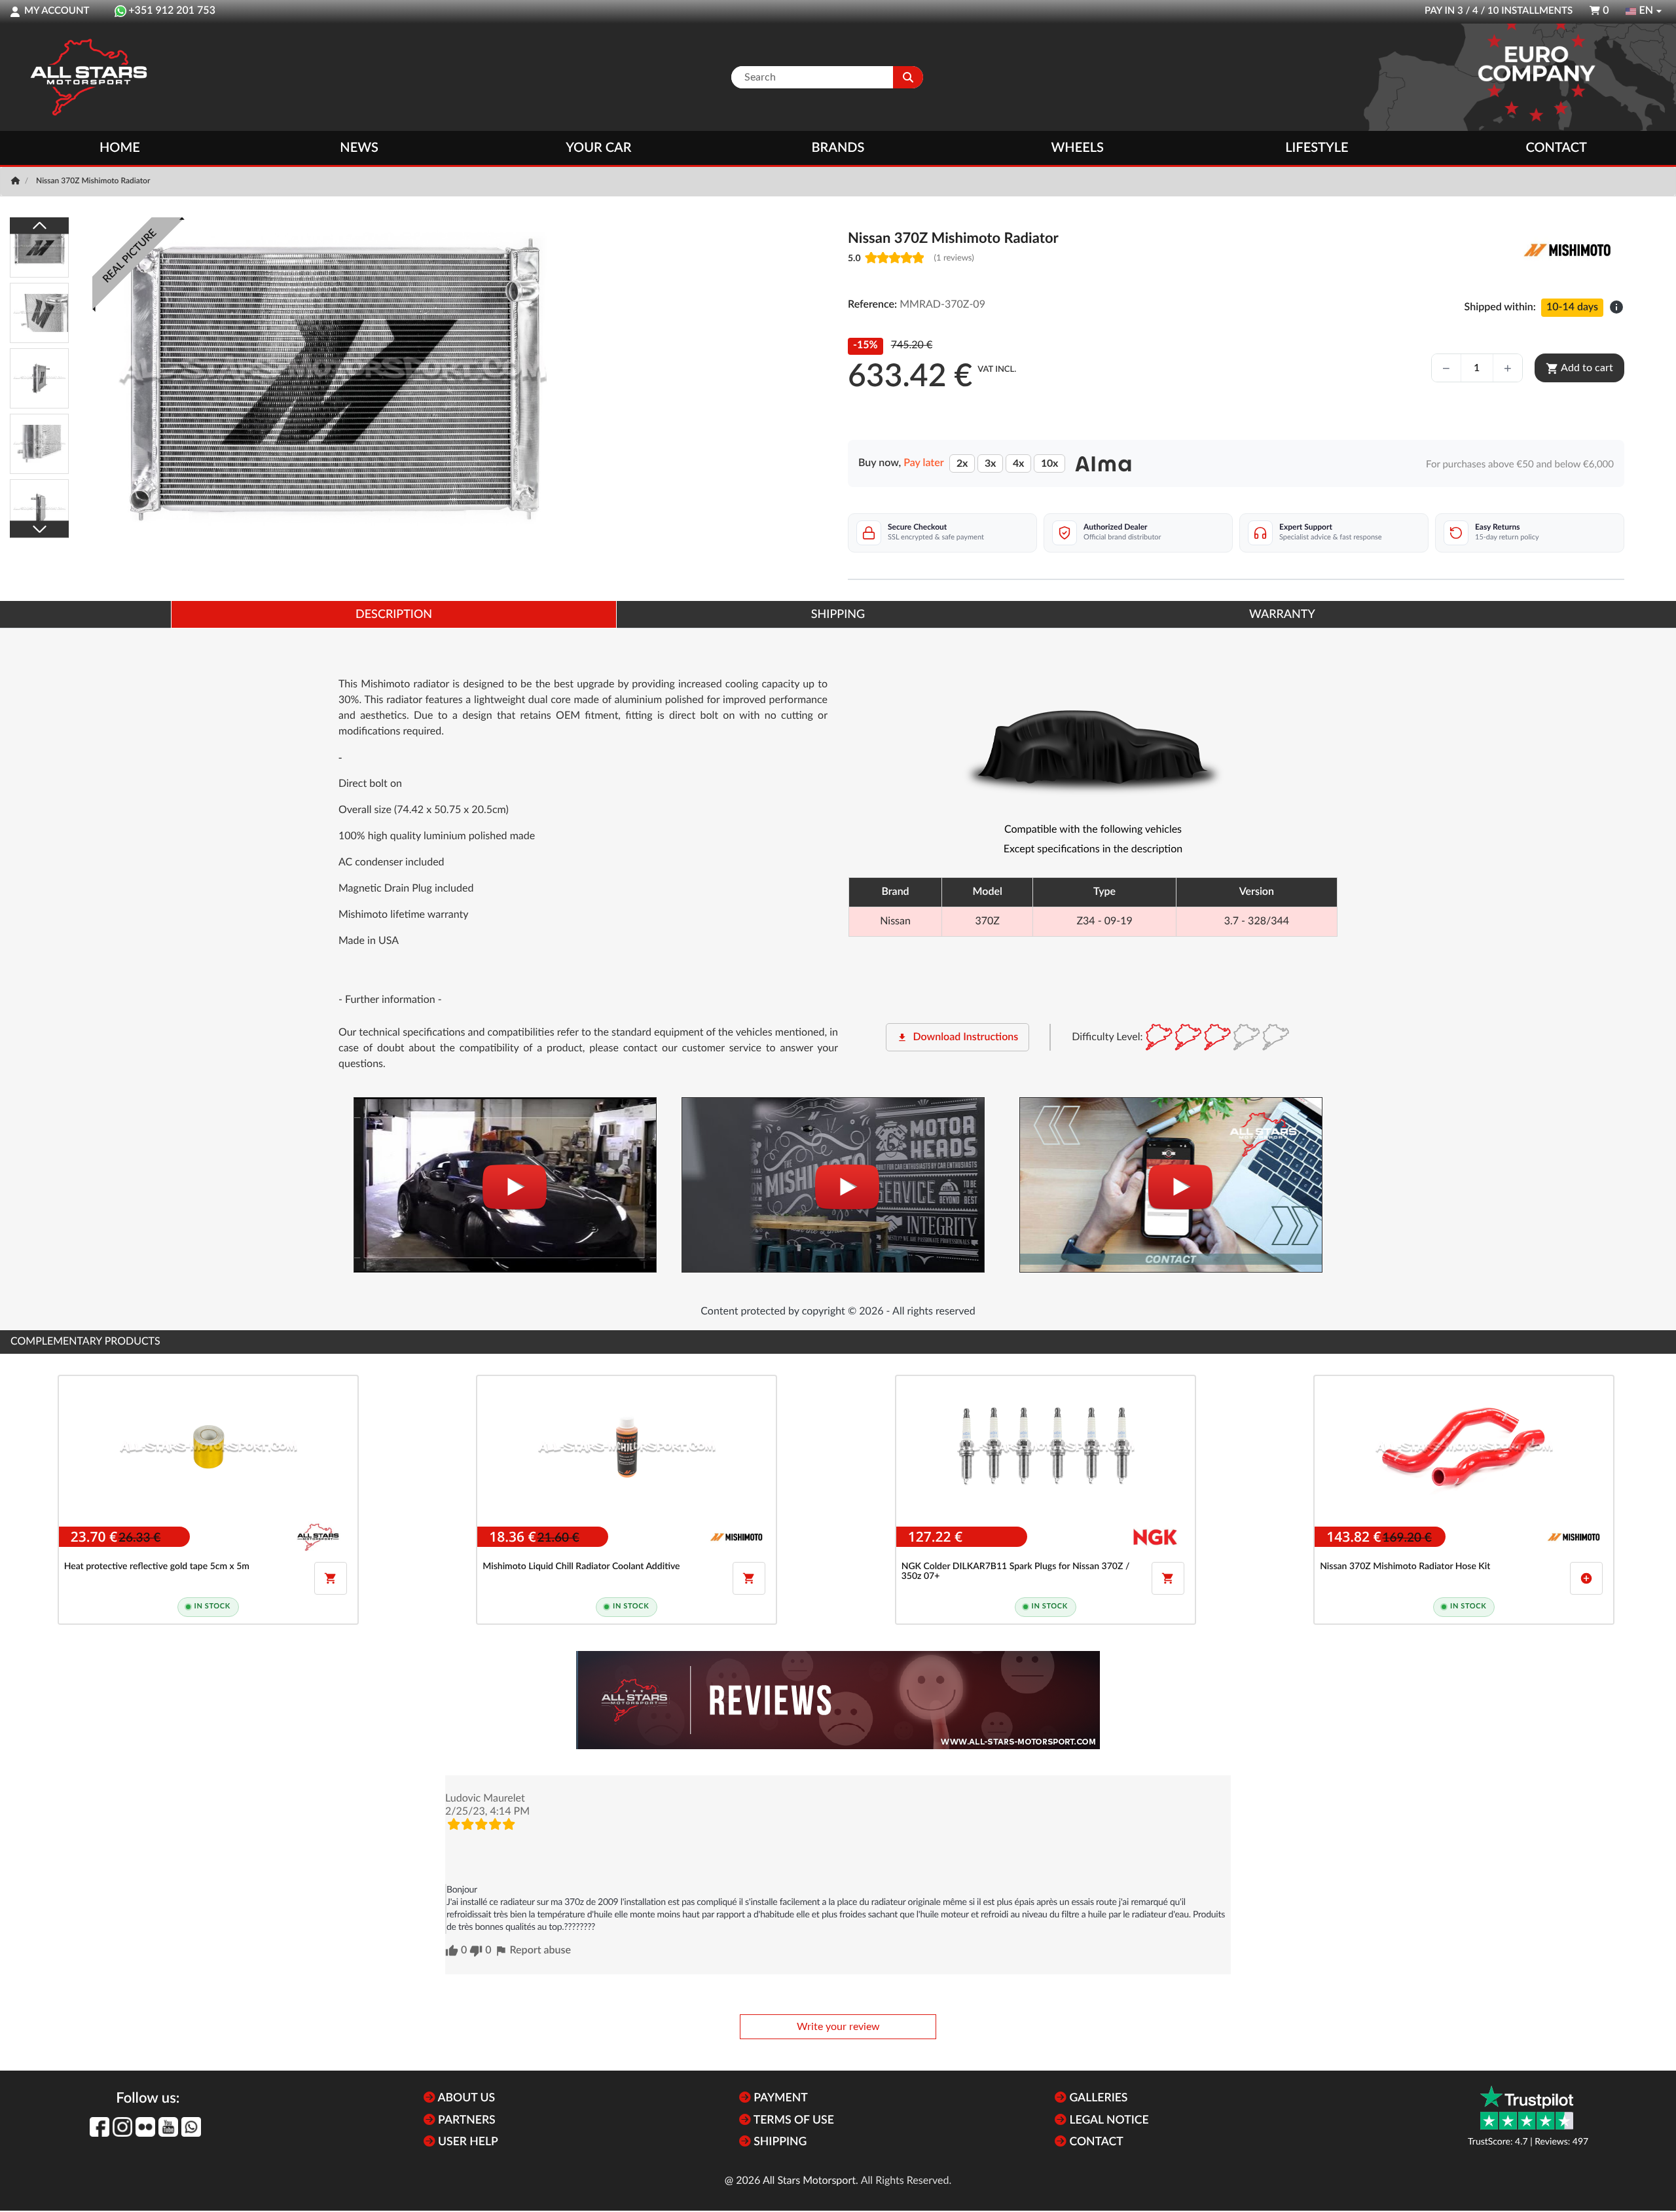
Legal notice (1108, 2121)
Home (120, 148)
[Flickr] (145, 2127)
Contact (1556, 148)
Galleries (1097, 2098)
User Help (467, 2142)
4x (1018, 463)
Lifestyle (1317, 148)
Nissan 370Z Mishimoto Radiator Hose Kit (1405, 1567)
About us (465, 2098)
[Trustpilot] (1527, 2108)
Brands (838, 148)
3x (990, 463)
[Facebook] (100, 2127)
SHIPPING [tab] (838, 615)
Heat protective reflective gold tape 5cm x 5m (157, 1567)
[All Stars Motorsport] (88, 77)
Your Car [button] (598, 148)
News (359, 148)
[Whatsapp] (191, 2127)
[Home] (17, 181)
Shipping (779, 2142)
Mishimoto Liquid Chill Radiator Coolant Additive (581, 1567)
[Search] (908, 77)
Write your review (838, 2027)
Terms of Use (792, 2121)
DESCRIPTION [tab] (394, 615)
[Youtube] (168, 2127)
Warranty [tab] (1282, 615)
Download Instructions (957, 1038)
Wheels (1077, 148)
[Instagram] (122, 2127)
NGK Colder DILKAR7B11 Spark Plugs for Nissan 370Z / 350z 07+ (1016, 1571)
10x (1049, 463)
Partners (465, 2121)
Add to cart (1579, 369)
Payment (779, 2098)
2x (962, 463)
